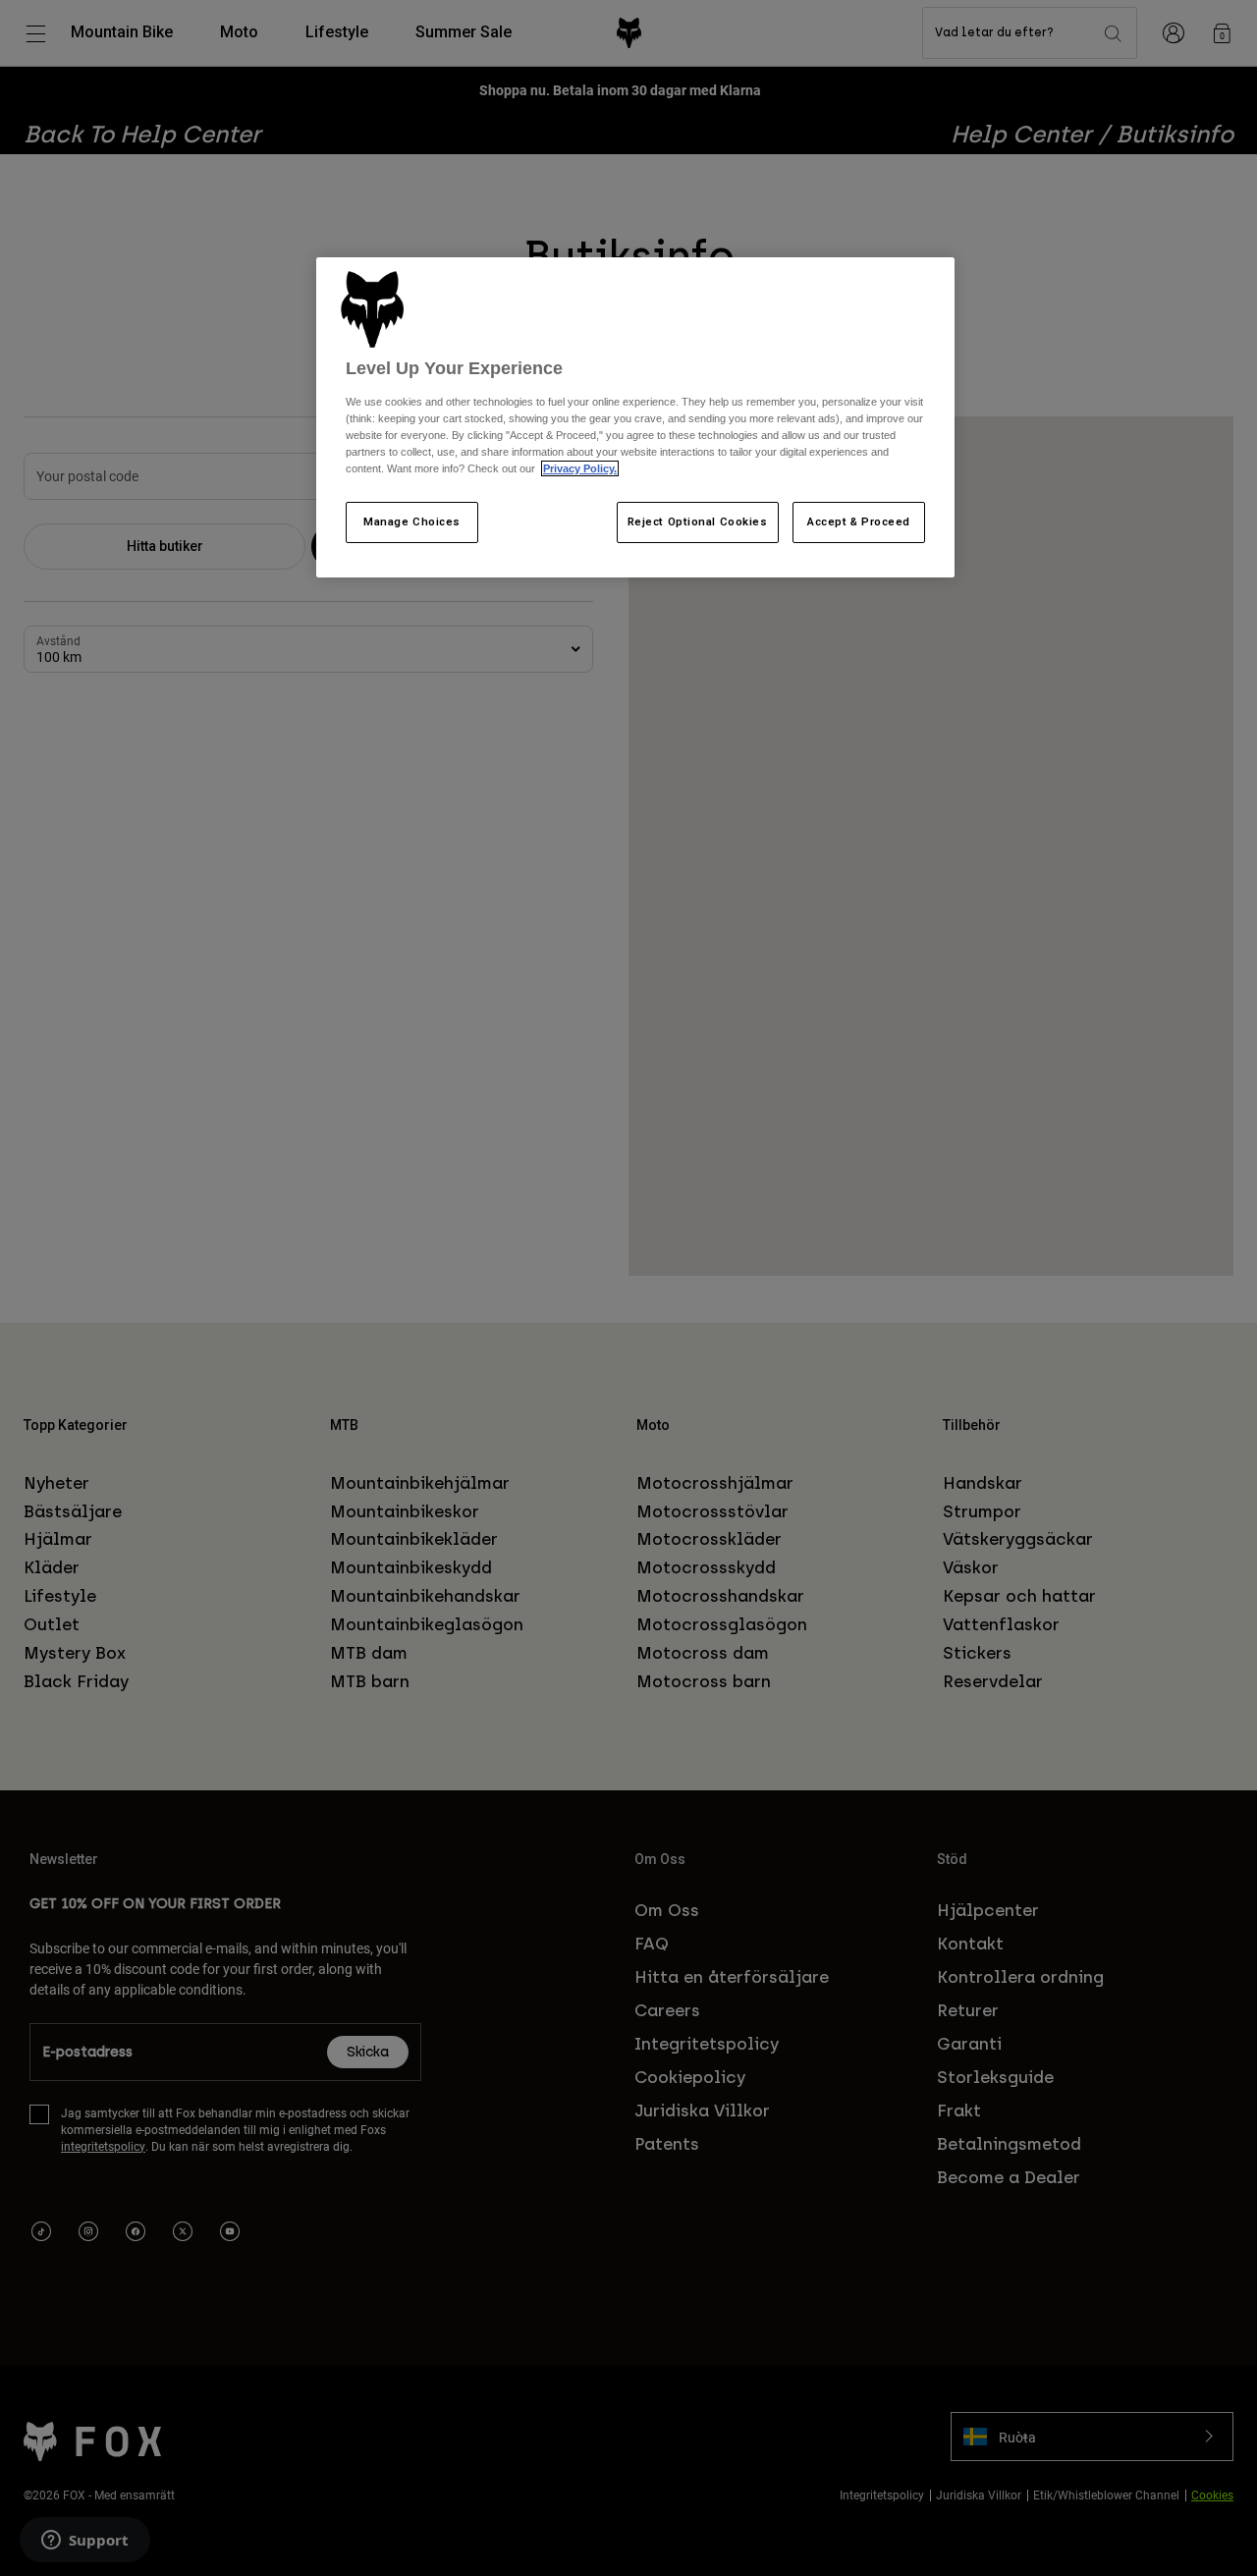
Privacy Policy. (580, 468)
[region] (635, 417)
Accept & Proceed (859, 521)
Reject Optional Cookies (698, 521)
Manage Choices (412, 521)
